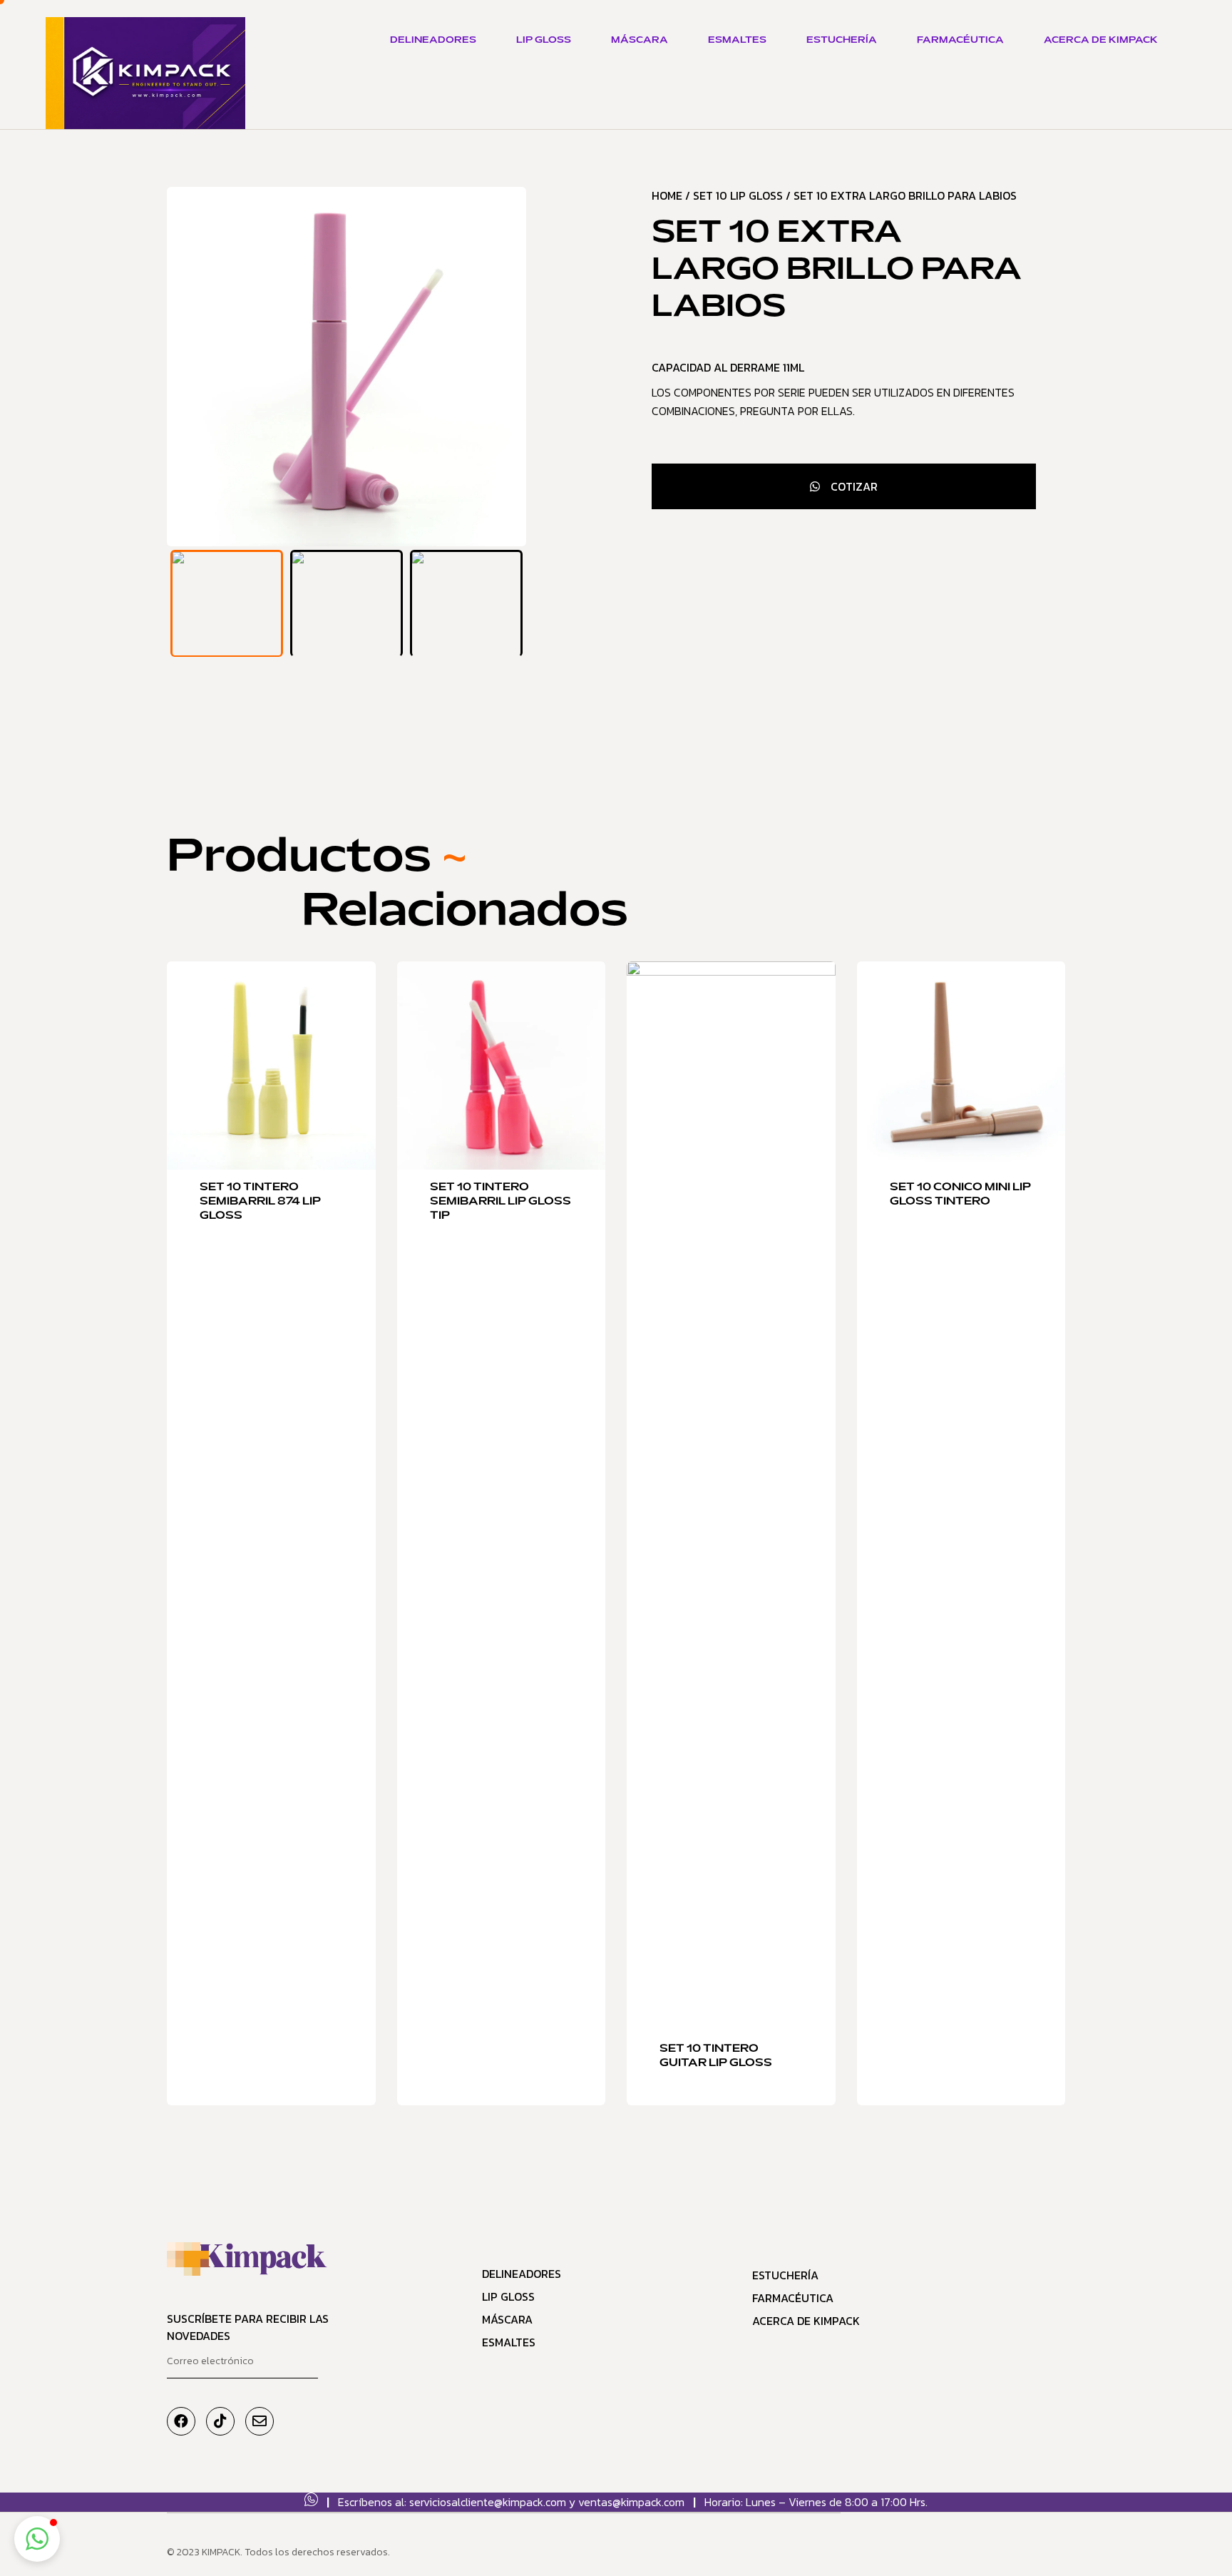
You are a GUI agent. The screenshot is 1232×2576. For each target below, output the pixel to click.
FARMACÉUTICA (960, 41)
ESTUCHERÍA (842, 41)
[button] (37, 2539)
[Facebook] (181, 2421)
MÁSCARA (640, 41)
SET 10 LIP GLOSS (738, 195)
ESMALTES (737, 41)
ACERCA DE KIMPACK (1101, 41)
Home (667, 195)
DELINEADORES (433, 41)
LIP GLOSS (544, 41)
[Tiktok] (220, 2421)
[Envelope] (260, 2421)
